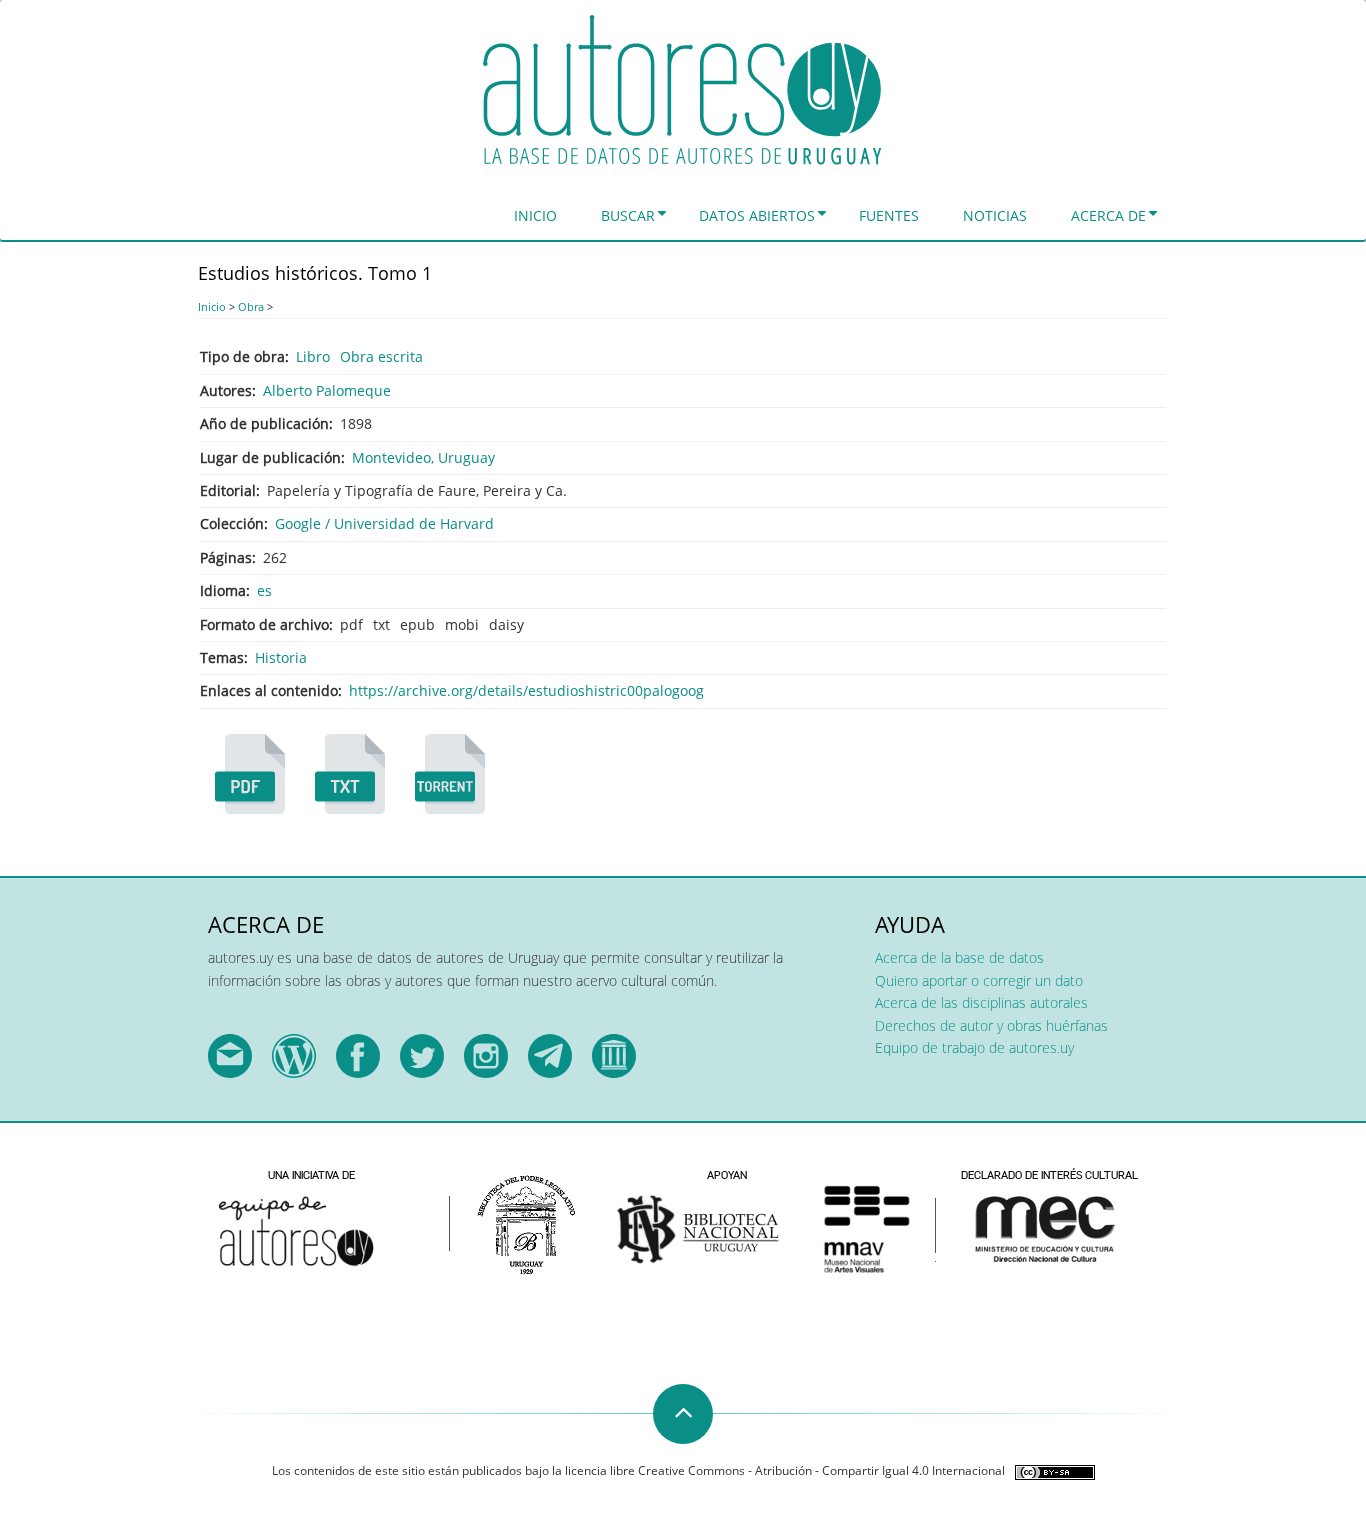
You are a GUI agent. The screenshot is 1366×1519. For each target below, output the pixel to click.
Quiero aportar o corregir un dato (979, 980)
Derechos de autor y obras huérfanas (991, 1025)
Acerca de (1108, 215)
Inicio (535, 215)
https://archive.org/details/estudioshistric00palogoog (526, 690)
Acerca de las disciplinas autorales (981, 1002)
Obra (251, 306)
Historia (281, 657)
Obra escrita (381, 356)
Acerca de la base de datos (959, 957)
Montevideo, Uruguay (423, 457)
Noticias (995, 215)
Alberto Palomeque (327, 390)
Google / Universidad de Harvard (384, 523)
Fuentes (889, 215)
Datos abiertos (757, 215)
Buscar (628, 215)
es (264, 590)
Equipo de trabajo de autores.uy (974, 1047)
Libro (313, 356)
